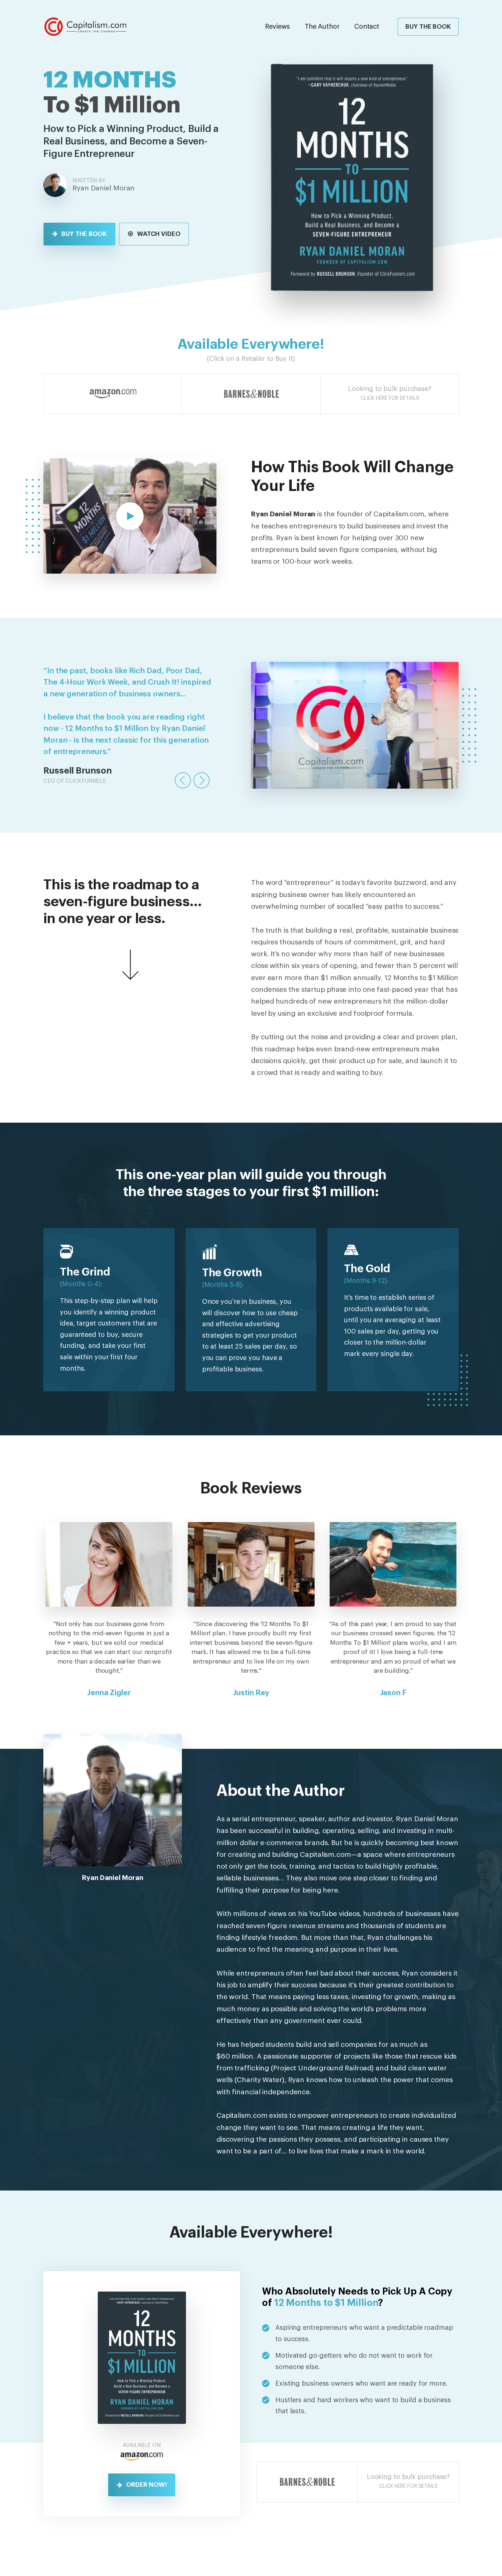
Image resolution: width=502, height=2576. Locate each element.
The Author (322, 26)
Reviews (277, 26)
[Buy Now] (113, 394)
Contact (367, 26)
